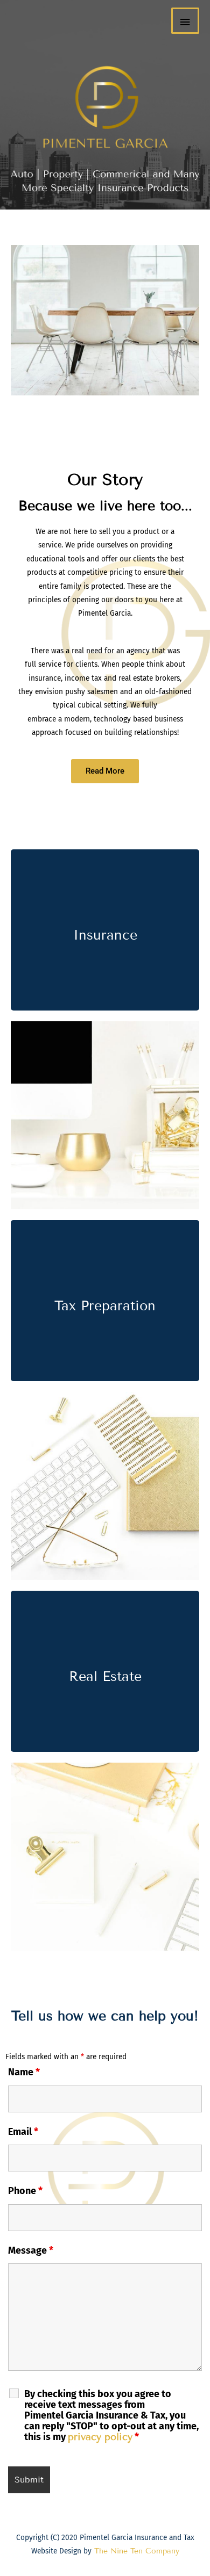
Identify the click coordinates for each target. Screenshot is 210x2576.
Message (31, 2250)
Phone (25, 2191)
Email (23, 2132)
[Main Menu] (185, 21)
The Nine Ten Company (135, 2551)
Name (24, 2072)
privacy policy (100, 2437)
